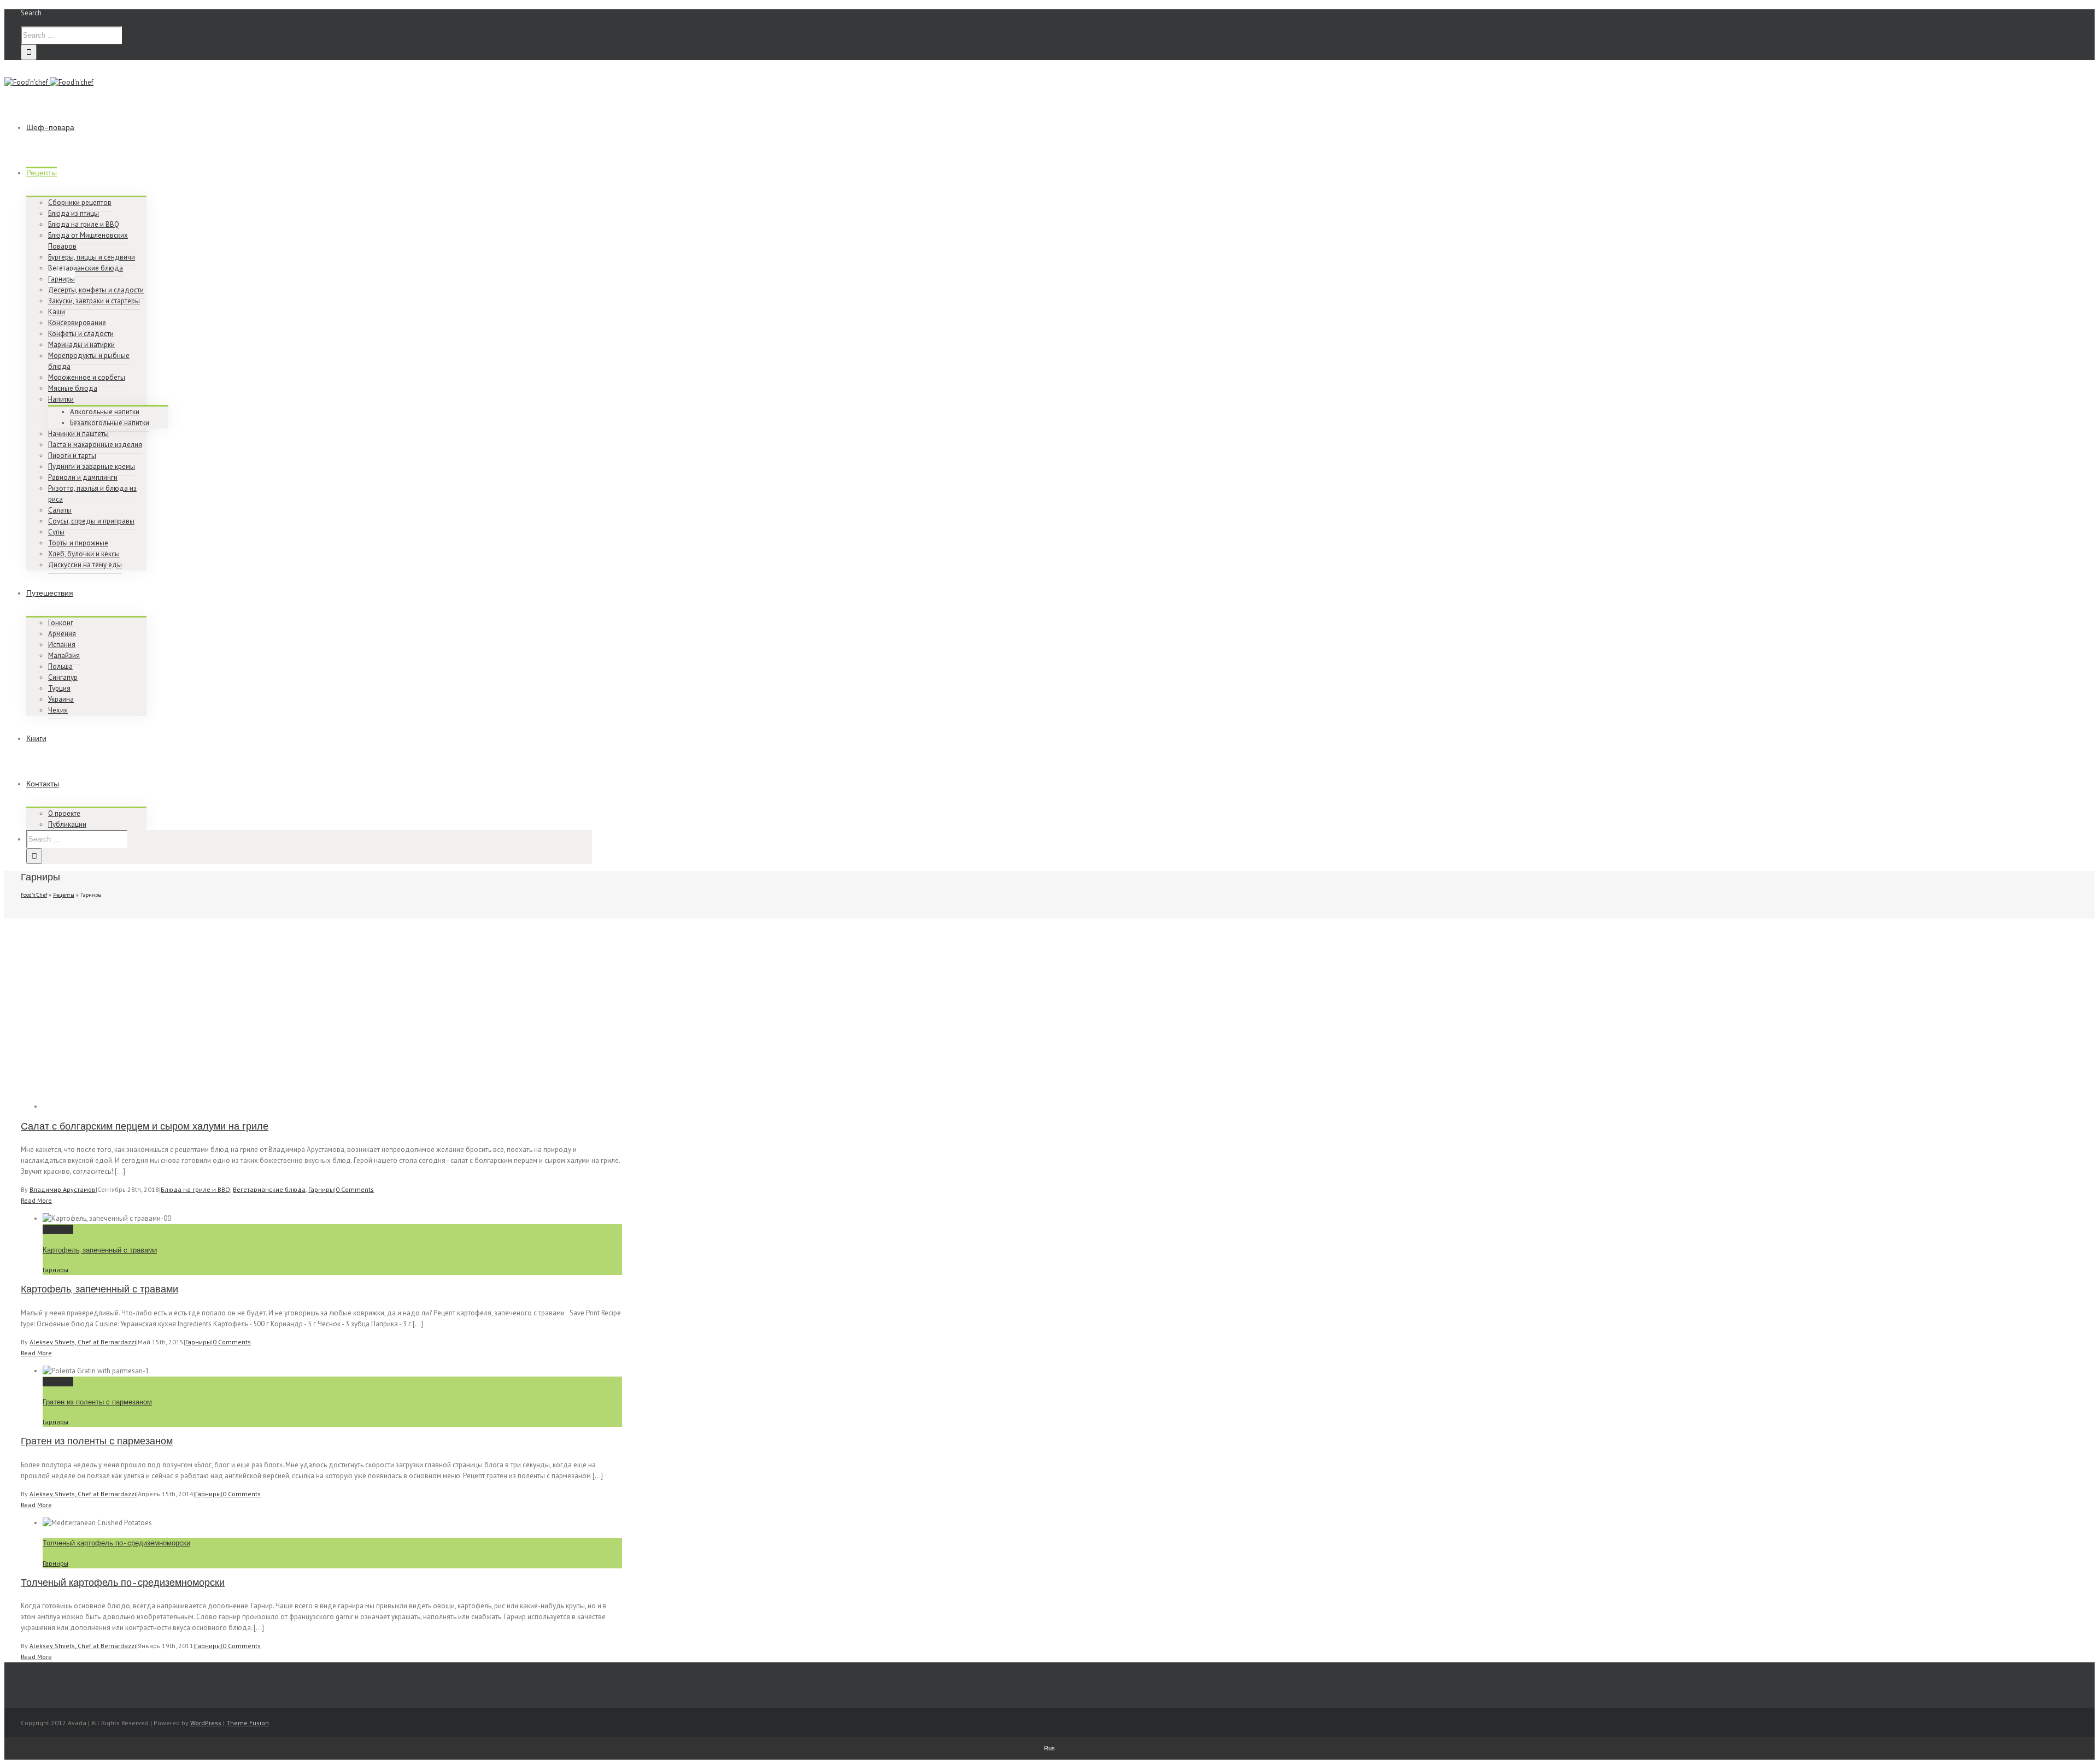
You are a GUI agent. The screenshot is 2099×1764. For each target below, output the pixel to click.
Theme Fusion (248, 1723)
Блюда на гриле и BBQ (195, 1189)
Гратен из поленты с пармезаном (97, 1402)
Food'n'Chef (34, 895)
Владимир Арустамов (63, 1189)
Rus (1049, 1748)
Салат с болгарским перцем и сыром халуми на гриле (145, 1126)
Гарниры (321, 1189)
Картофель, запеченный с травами (100, 1250)
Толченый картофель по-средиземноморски (116, 1543)
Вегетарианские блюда (269, 1189)
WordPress (206, 1723)
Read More (36, 1200)
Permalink (58, 1229)
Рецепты (64, 895)
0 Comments (355, 1189)
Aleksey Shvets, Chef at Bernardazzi (83, 1342)
